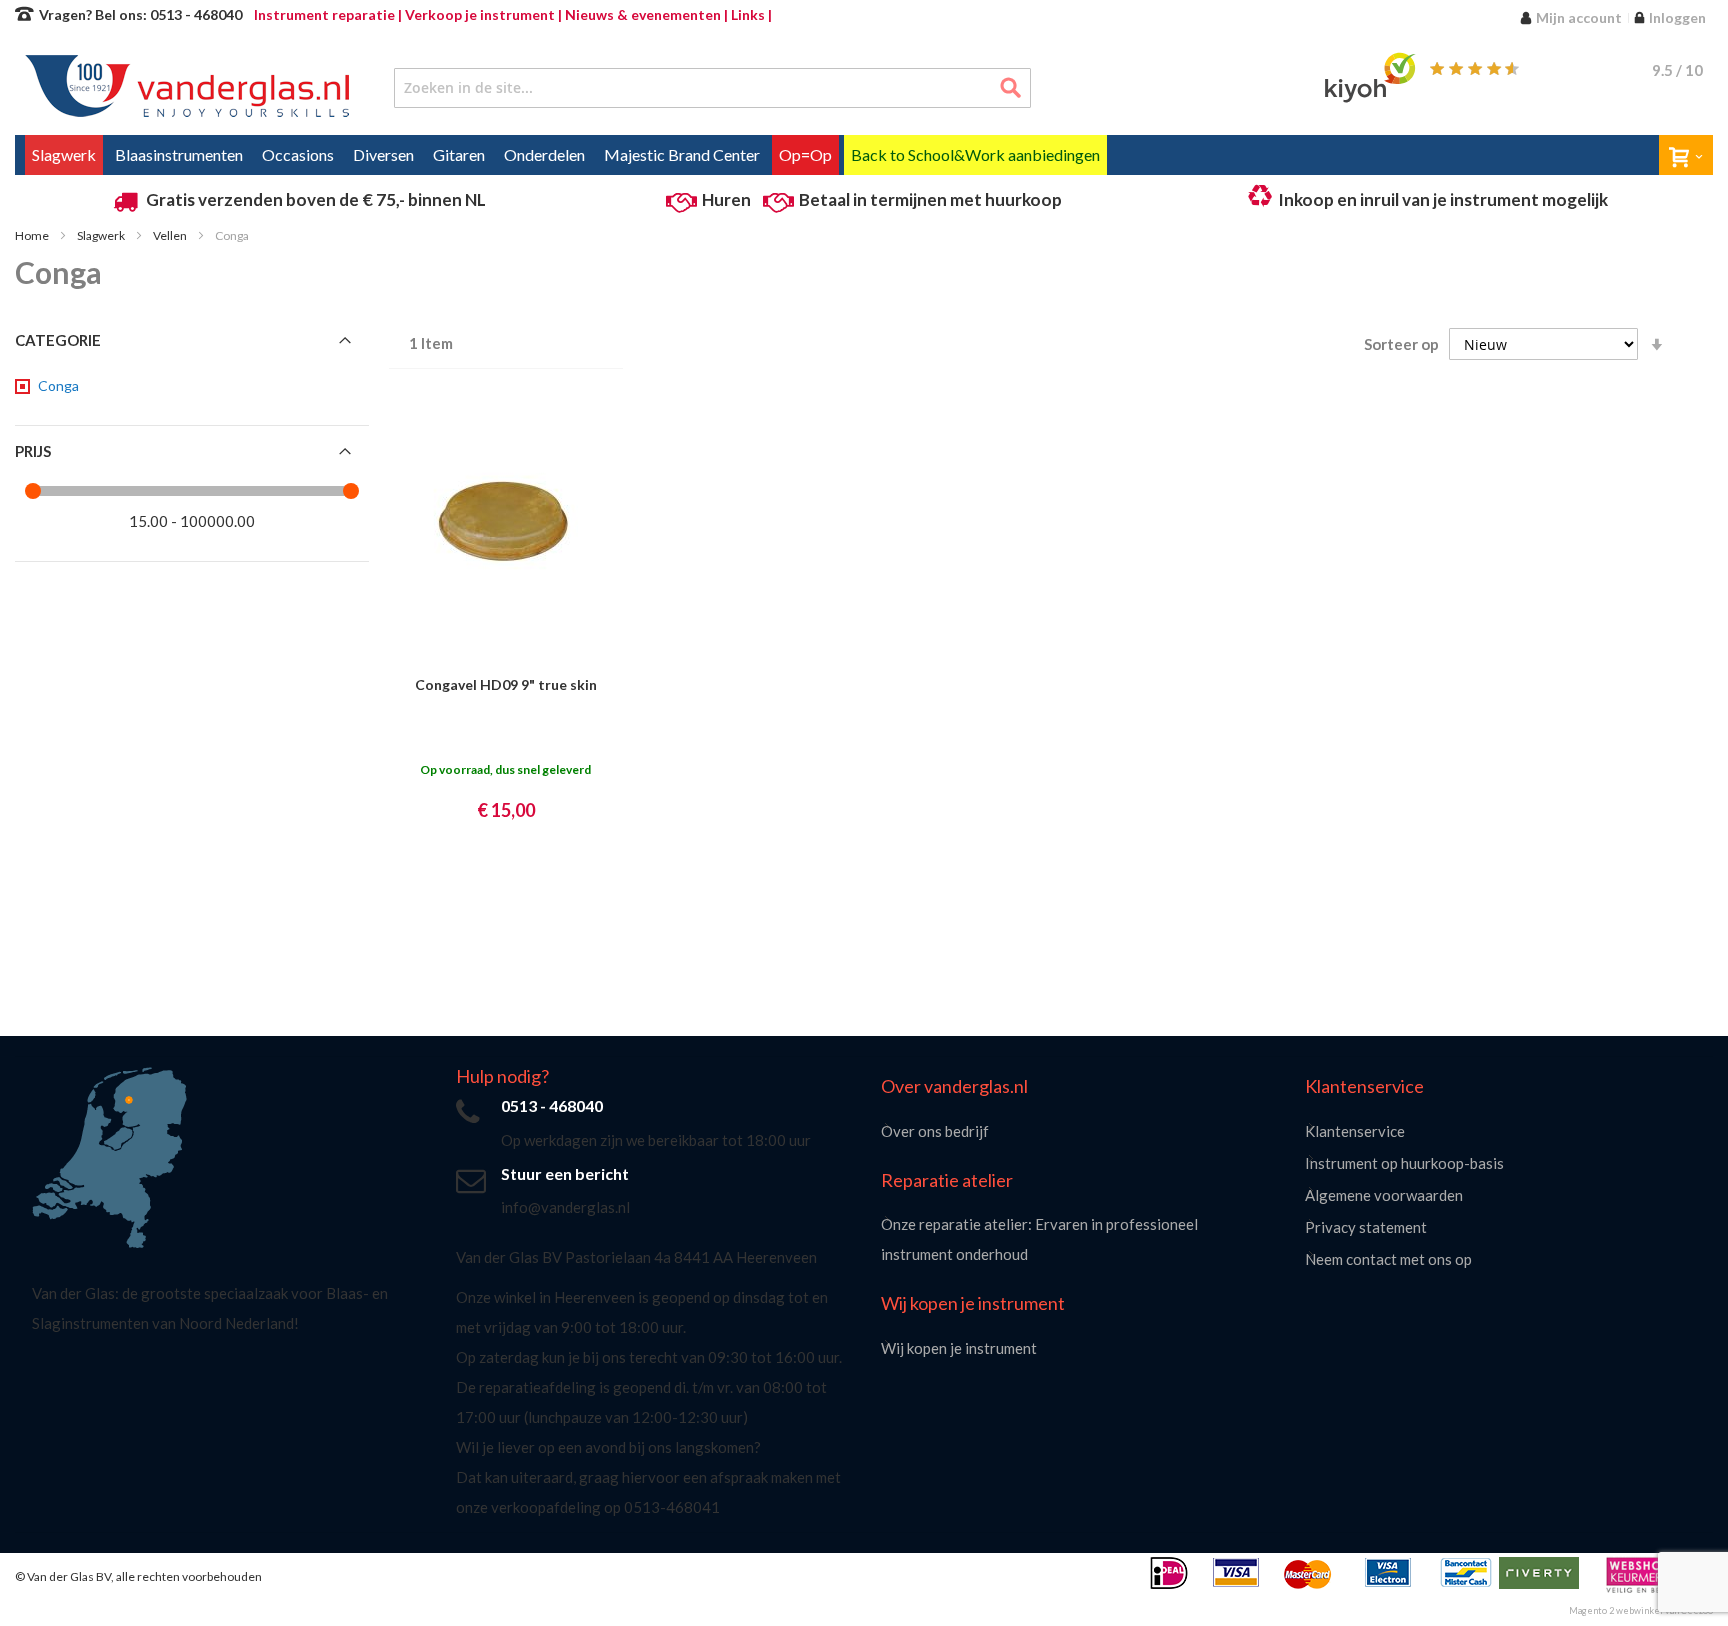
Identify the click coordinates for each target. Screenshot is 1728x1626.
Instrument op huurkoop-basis (1404, 1163)
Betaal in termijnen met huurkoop (930, 199)
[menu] (864, 155)
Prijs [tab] (33, 451)
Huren (726, 199)
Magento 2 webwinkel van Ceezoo (1641, 1610)
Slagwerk (102, 235)
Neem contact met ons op (1388, 1259)
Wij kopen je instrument (959, 1348)
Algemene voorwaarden (1384, 1195)
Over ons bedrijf (935, 1131)
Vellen (171, 235)
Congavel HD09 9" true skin (506, 684)
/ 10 (1677, 70)
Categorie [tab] (58, 340)
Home (33, 235)
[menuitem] (64, 155)
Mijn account (1579, 17)
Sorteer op (1401, 344)
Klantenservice (1355, 1131)
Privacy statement (1366, 1227)
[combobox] (712, 88)
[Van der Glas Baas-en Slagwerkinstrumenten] (181, 88)
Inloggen (1677, 17)
